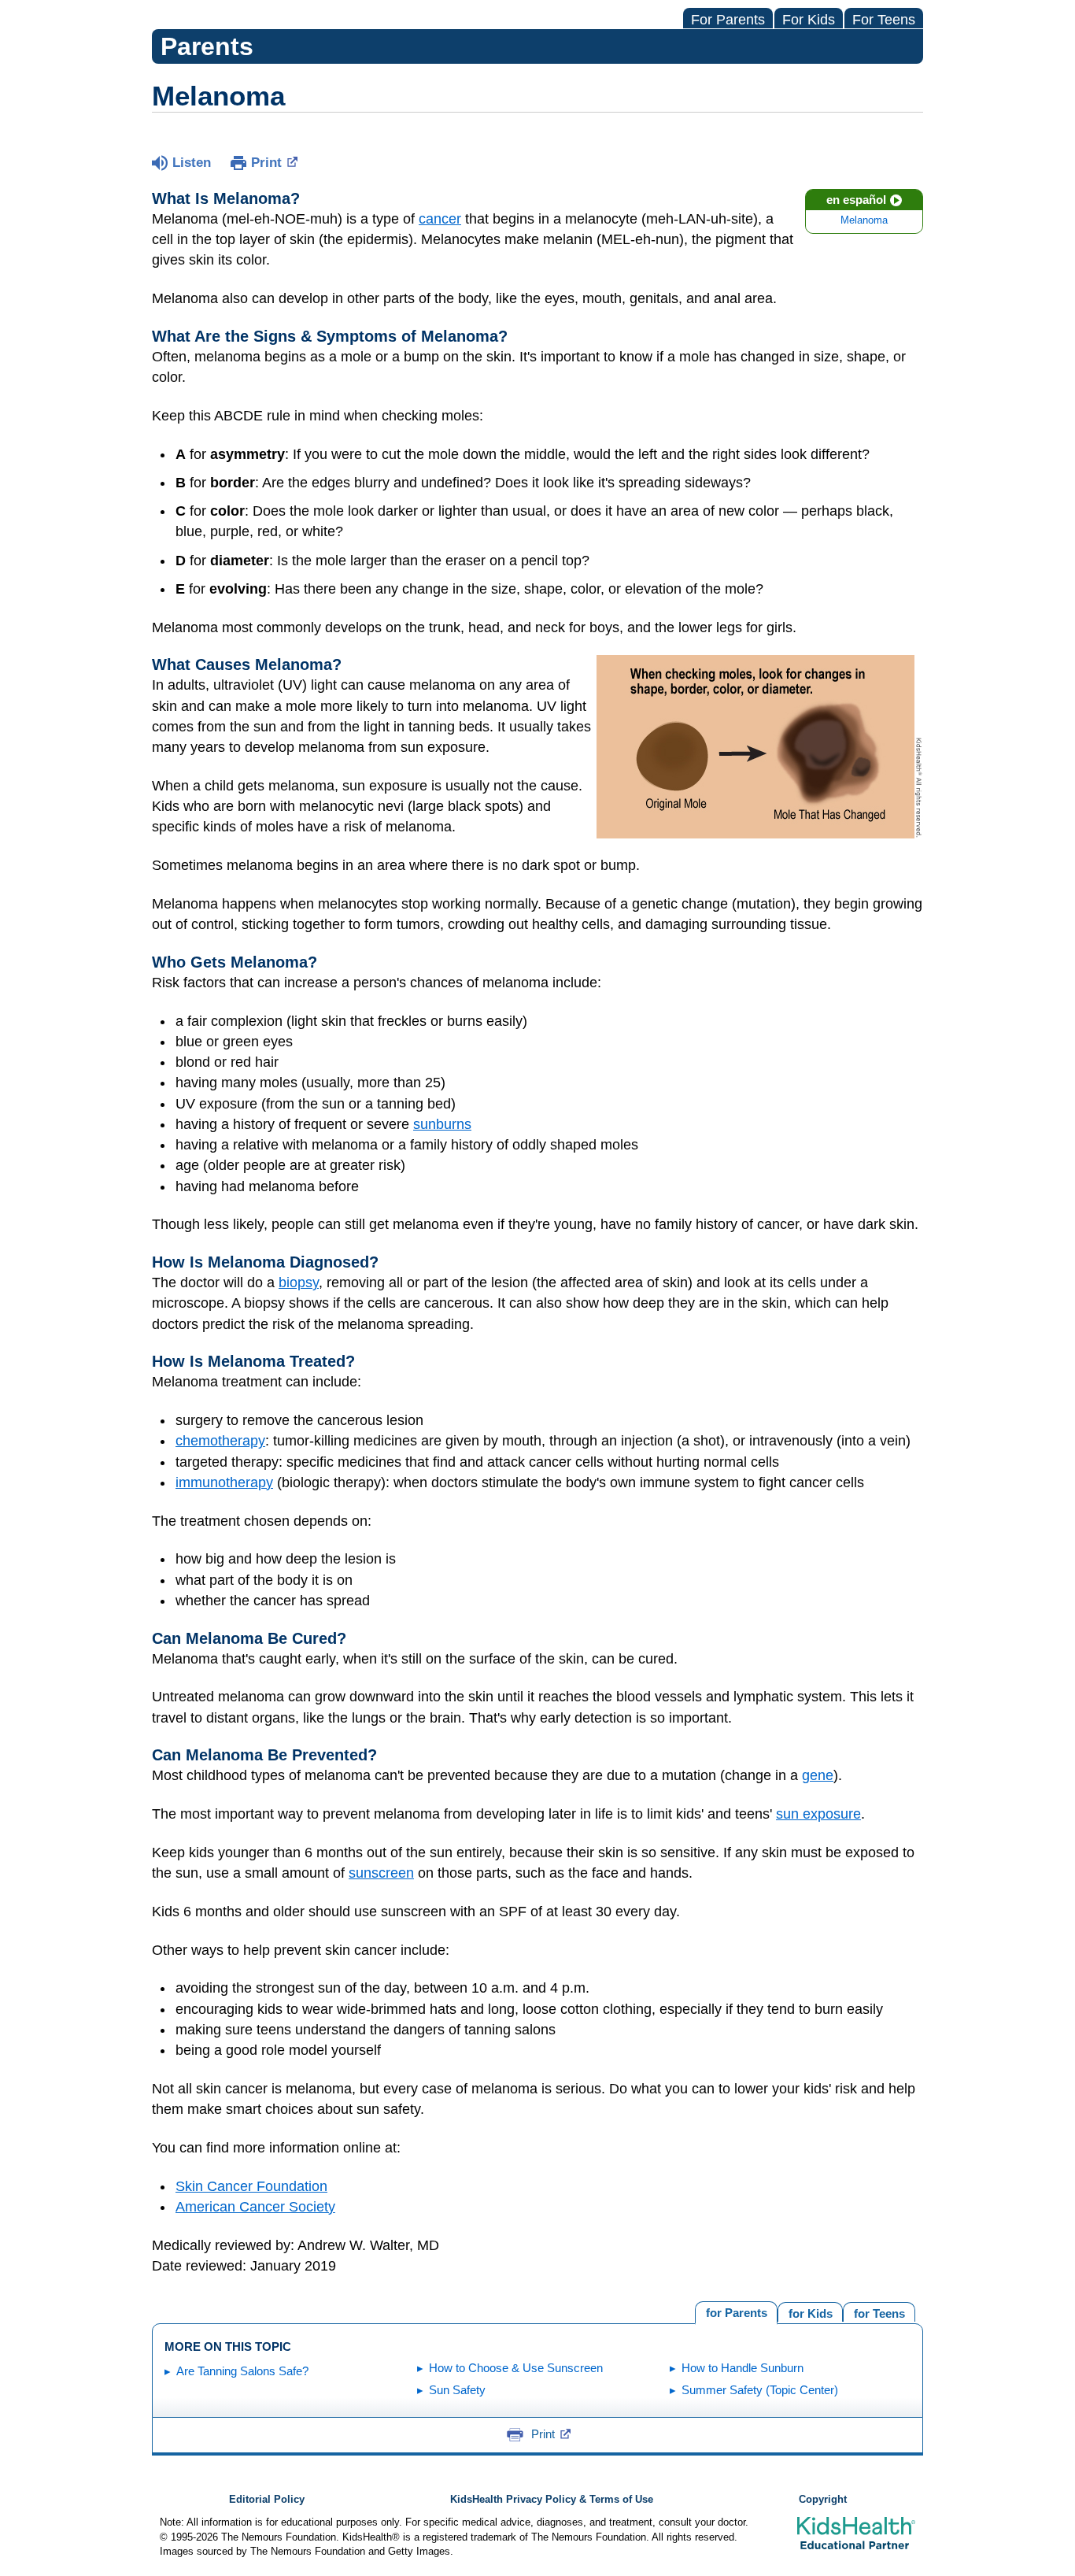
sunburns (442, 1124)
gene (818, 1775)
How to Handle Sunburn (743, 2368)
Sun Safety (457, 2390)
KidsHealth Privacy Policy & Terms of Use (552, 2500)
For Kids (809, 20)
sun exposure (818, 1814)
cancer (440, 219)
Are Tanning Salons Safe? (242, 2371)
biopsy (299, 1282)
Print (266, 163)
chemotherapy (220, 1441)
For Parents (728, 20)
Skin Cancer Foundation (251, 2186)
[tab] (879, 2312)
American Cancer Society (255, 2207)
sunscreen (381, 1873)
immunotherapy (224, 1482)
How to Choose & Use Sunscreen (516, 2368)
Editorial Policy (267, 2500)
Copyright (823, 2500)
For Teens (884, 20)
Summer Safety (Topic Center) (760, 2390)
